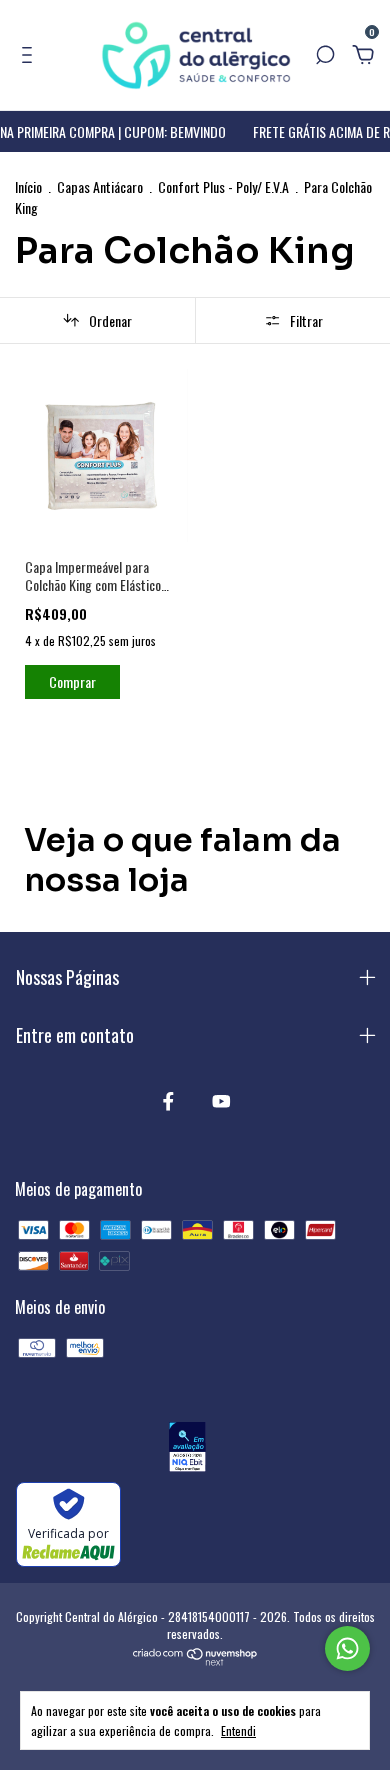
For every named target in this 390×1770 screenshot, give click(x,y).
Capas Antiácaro (100, 186)
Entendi (238, 1730)
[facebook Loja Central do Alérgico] (168, 1100)
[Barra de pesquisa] (325, 55)
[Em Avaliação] (187, 1449)
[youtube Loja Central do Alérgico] (221, 1100)
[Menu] (30, 55)
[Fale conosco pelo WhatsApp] (347, 1648)
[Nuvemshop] (195, 1659)
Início (28, 186)
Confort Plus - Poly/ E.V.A (223, 186)
